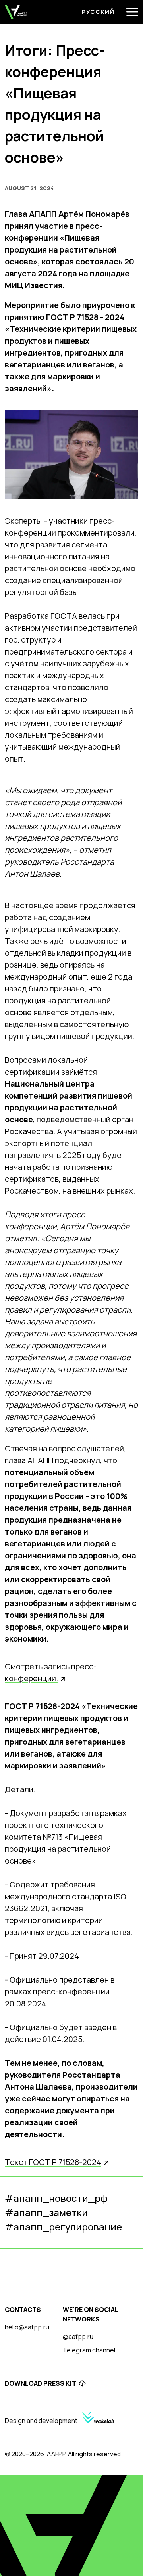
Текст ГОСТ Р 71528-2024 (53, 2162)
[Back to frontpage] (16, 12)
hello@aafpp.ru (27, 2327)
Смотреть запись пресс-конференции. (51, 1672)
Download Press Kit (41, 2383)
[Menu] (132, 12)
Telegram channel (89, 2350)
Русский (98, 12)
